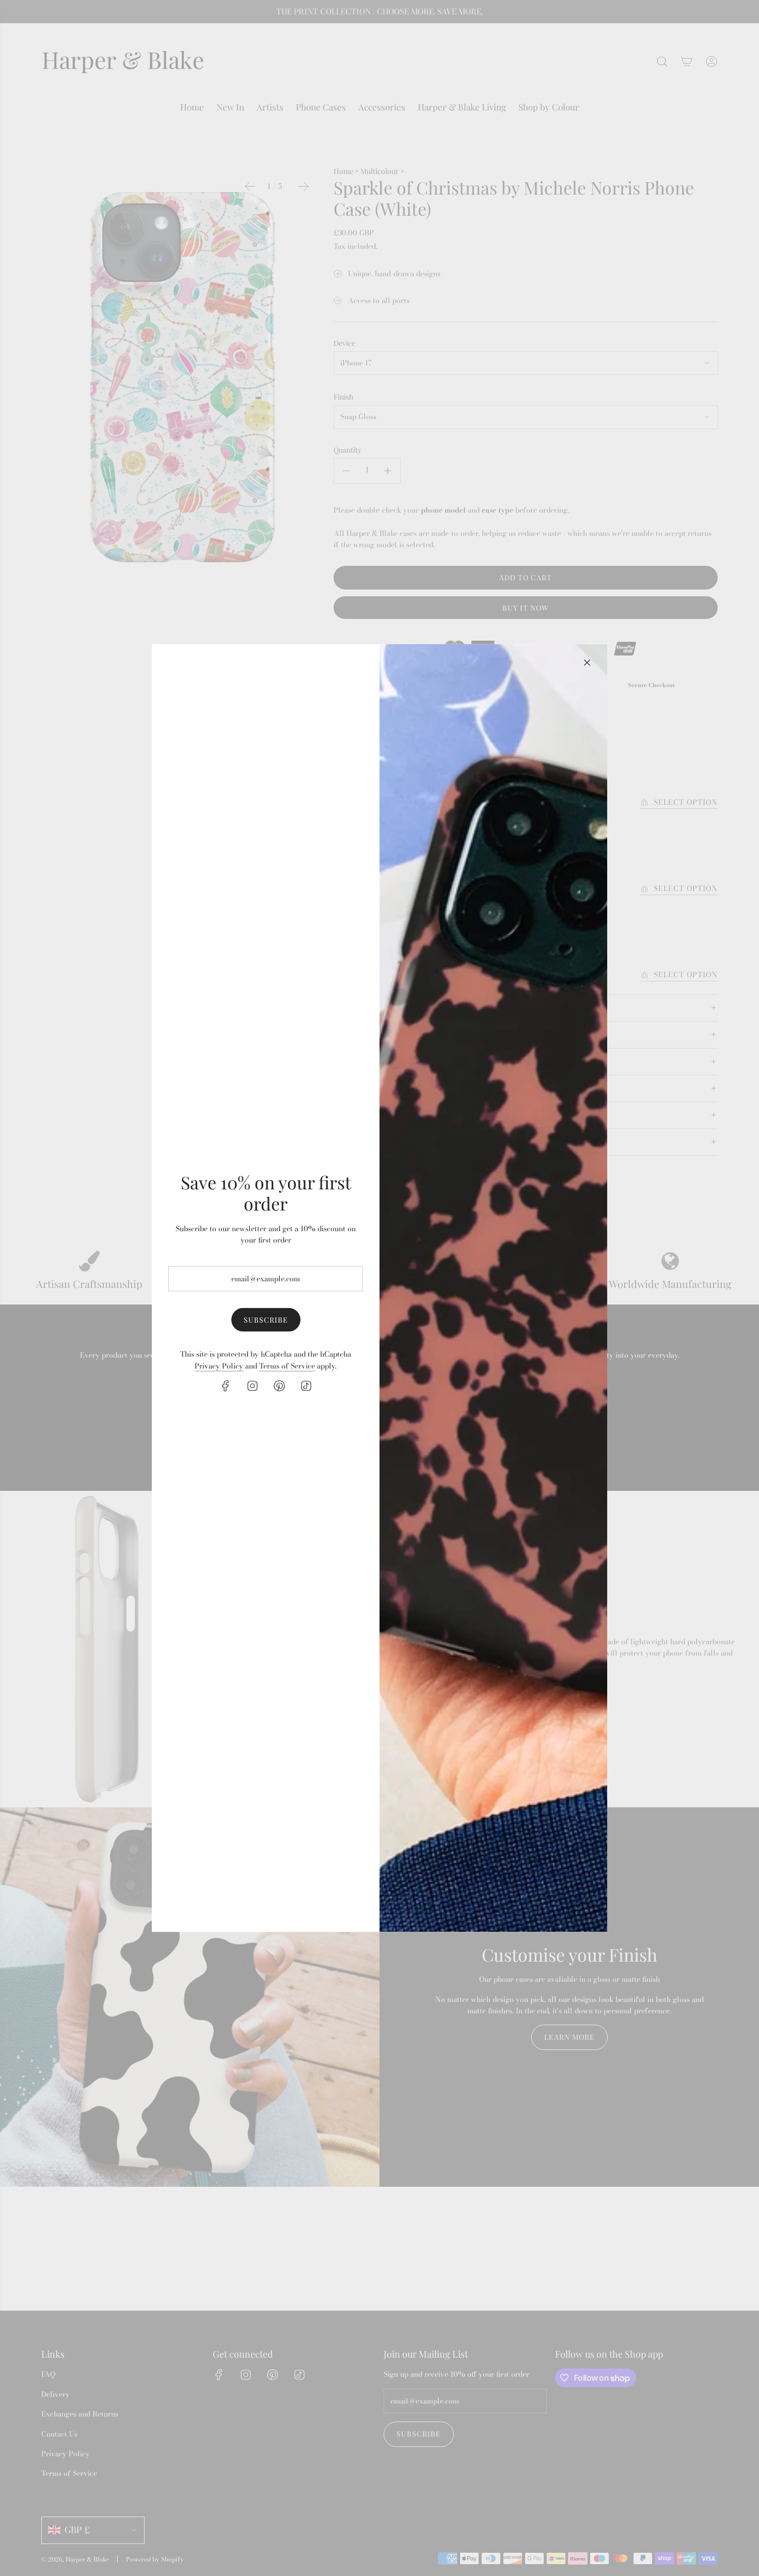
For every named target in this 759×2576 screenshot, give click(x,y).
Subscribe (266, 1319)
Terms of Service (287, 1365)
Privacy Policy (219, 1365)
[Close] (587, 663)
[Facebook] (226, 1386)
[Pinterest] (279, 1386)
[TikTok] (306, 1386)
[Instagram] (252, 1386)
